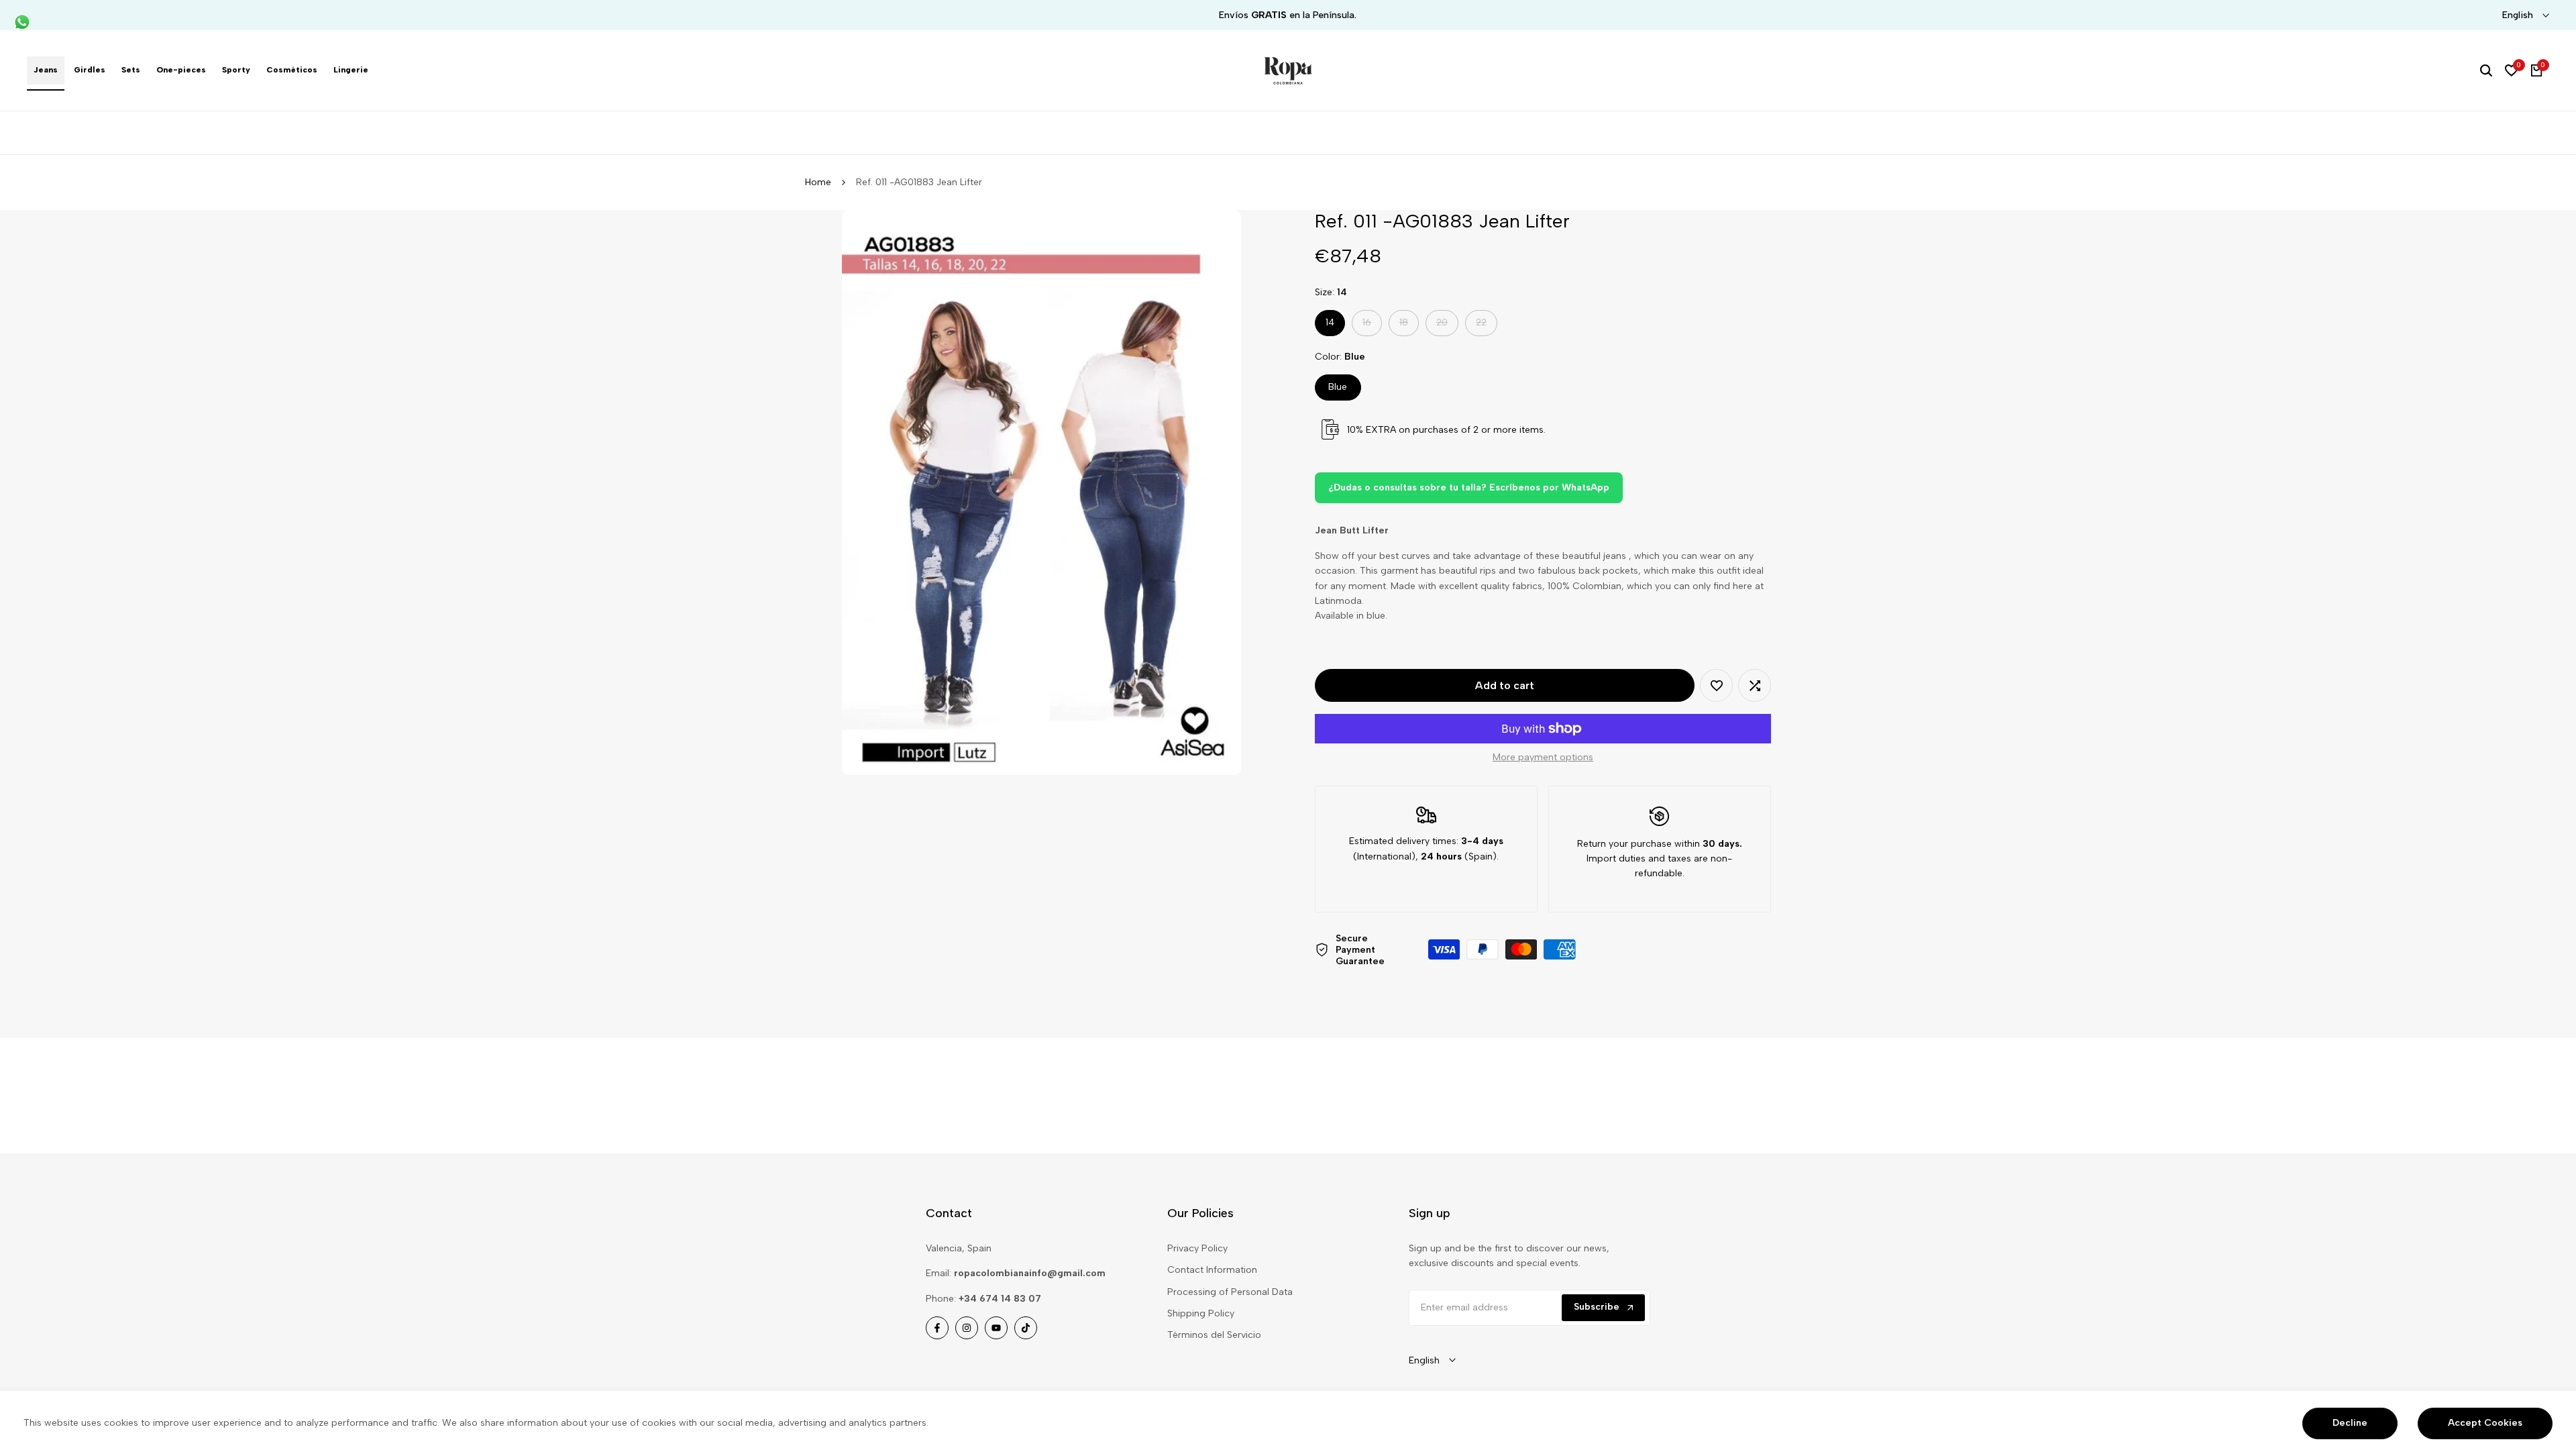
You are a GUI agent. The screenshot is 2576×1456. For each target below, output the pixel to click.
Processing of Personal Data (1230, 1292)
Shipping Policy (1201, 1313)
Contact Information (1212, 1270)
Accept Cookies (2485, 1423)
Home (818, 182)
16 (1372, 326)
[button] (1716, 685)
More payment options (1543, 757)
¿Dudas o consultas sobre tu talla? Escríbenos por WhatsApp (1469, 487)
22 (1486, 326)
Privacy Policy (1197, 1248)
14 (1330, 322)
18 (1409, 326)
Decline (2350, 1423)
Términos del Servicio (1214, 1335)
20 (1447, 326)
